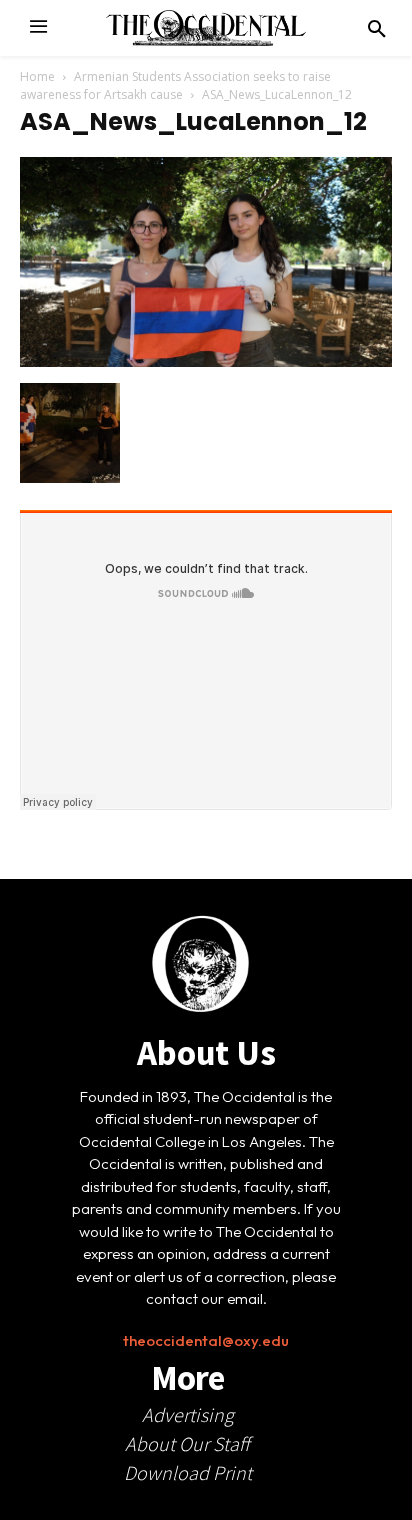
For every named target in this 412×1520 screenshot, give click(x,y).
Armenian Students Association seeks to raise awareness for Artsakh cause (175, 85)
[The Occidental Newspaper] (206, 28)
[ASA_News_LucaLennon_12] (206, 362)
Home (37, 76)
